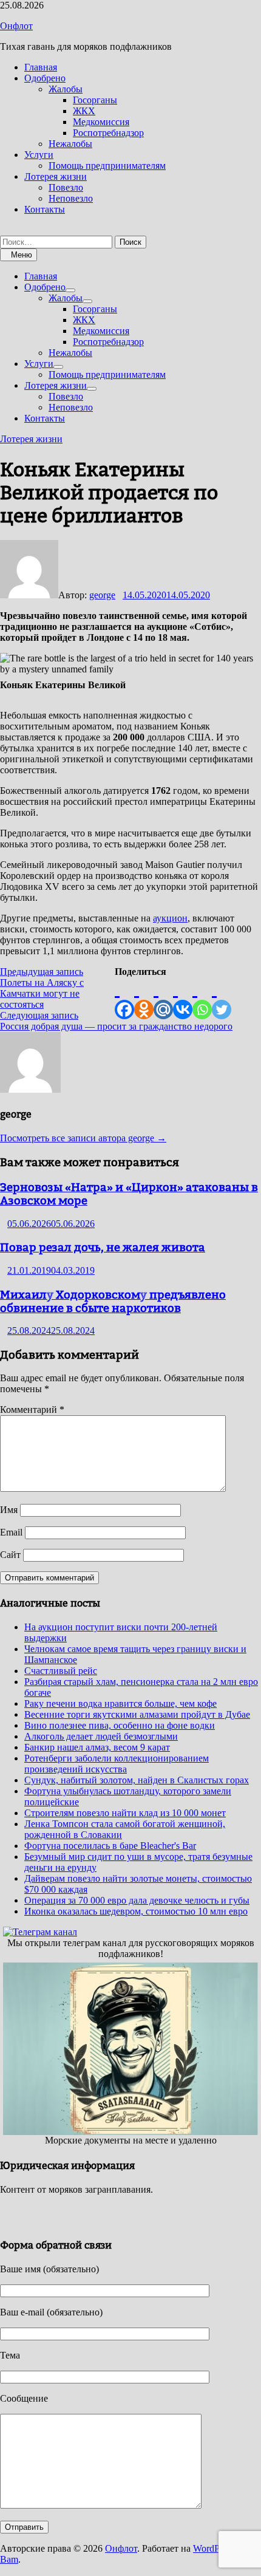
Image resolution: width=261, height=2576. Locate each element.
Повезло (66, 187)
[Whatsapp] (202, 998)
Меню (22, 255)
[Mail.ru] (163, 998)
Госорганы (95, 100)
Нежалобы (70, 144)
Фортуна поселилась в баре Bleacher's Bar (110, 1846)
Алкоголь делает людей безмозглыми (101, 1736)
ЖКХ (84, 111)
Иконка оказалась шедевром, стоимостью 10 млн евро (136, 1911)
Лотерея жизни (56, 176)
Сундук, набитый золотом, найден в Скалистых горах (137, 1780)
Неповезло (71, 198)
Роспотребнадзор (108, 133)
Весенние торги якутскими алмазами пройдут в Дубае (137, 1714)
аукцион (170, 918)
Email (11, 1532)
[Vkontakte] (183, 998)
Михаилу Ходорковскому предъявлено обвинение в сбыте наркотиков (113, 1301)
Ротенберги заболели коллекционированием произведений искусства (117, 1764)
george (102, 595)
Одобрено (45, 78)
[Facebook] (124, 998)
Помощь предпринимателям (107, 166)
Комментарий (32, 1409)
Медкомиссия (101, 122)
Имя (9, 1510)
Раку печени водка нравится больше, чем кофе (120, 1703)
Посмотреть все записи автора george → (83, 1138)
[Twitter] (222, 998)
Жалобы (66, 89)
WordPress (214, 2548)
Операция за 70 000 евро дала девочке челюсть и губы (137, 1900)
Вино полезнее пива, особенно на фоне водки (120, 1725)
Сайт (10, 1555)
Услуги (39, 155)
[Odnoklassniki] (144, 998)
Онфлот (16, 26)
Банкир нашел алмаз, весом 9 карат (97, 1747)
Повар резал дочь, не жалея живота (103, 1247)
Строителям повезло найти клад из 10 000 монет (125, 1813)
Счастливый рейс (61, 1671)
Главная (41, 67)
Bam (9, 2559)
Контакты (45, 209)
